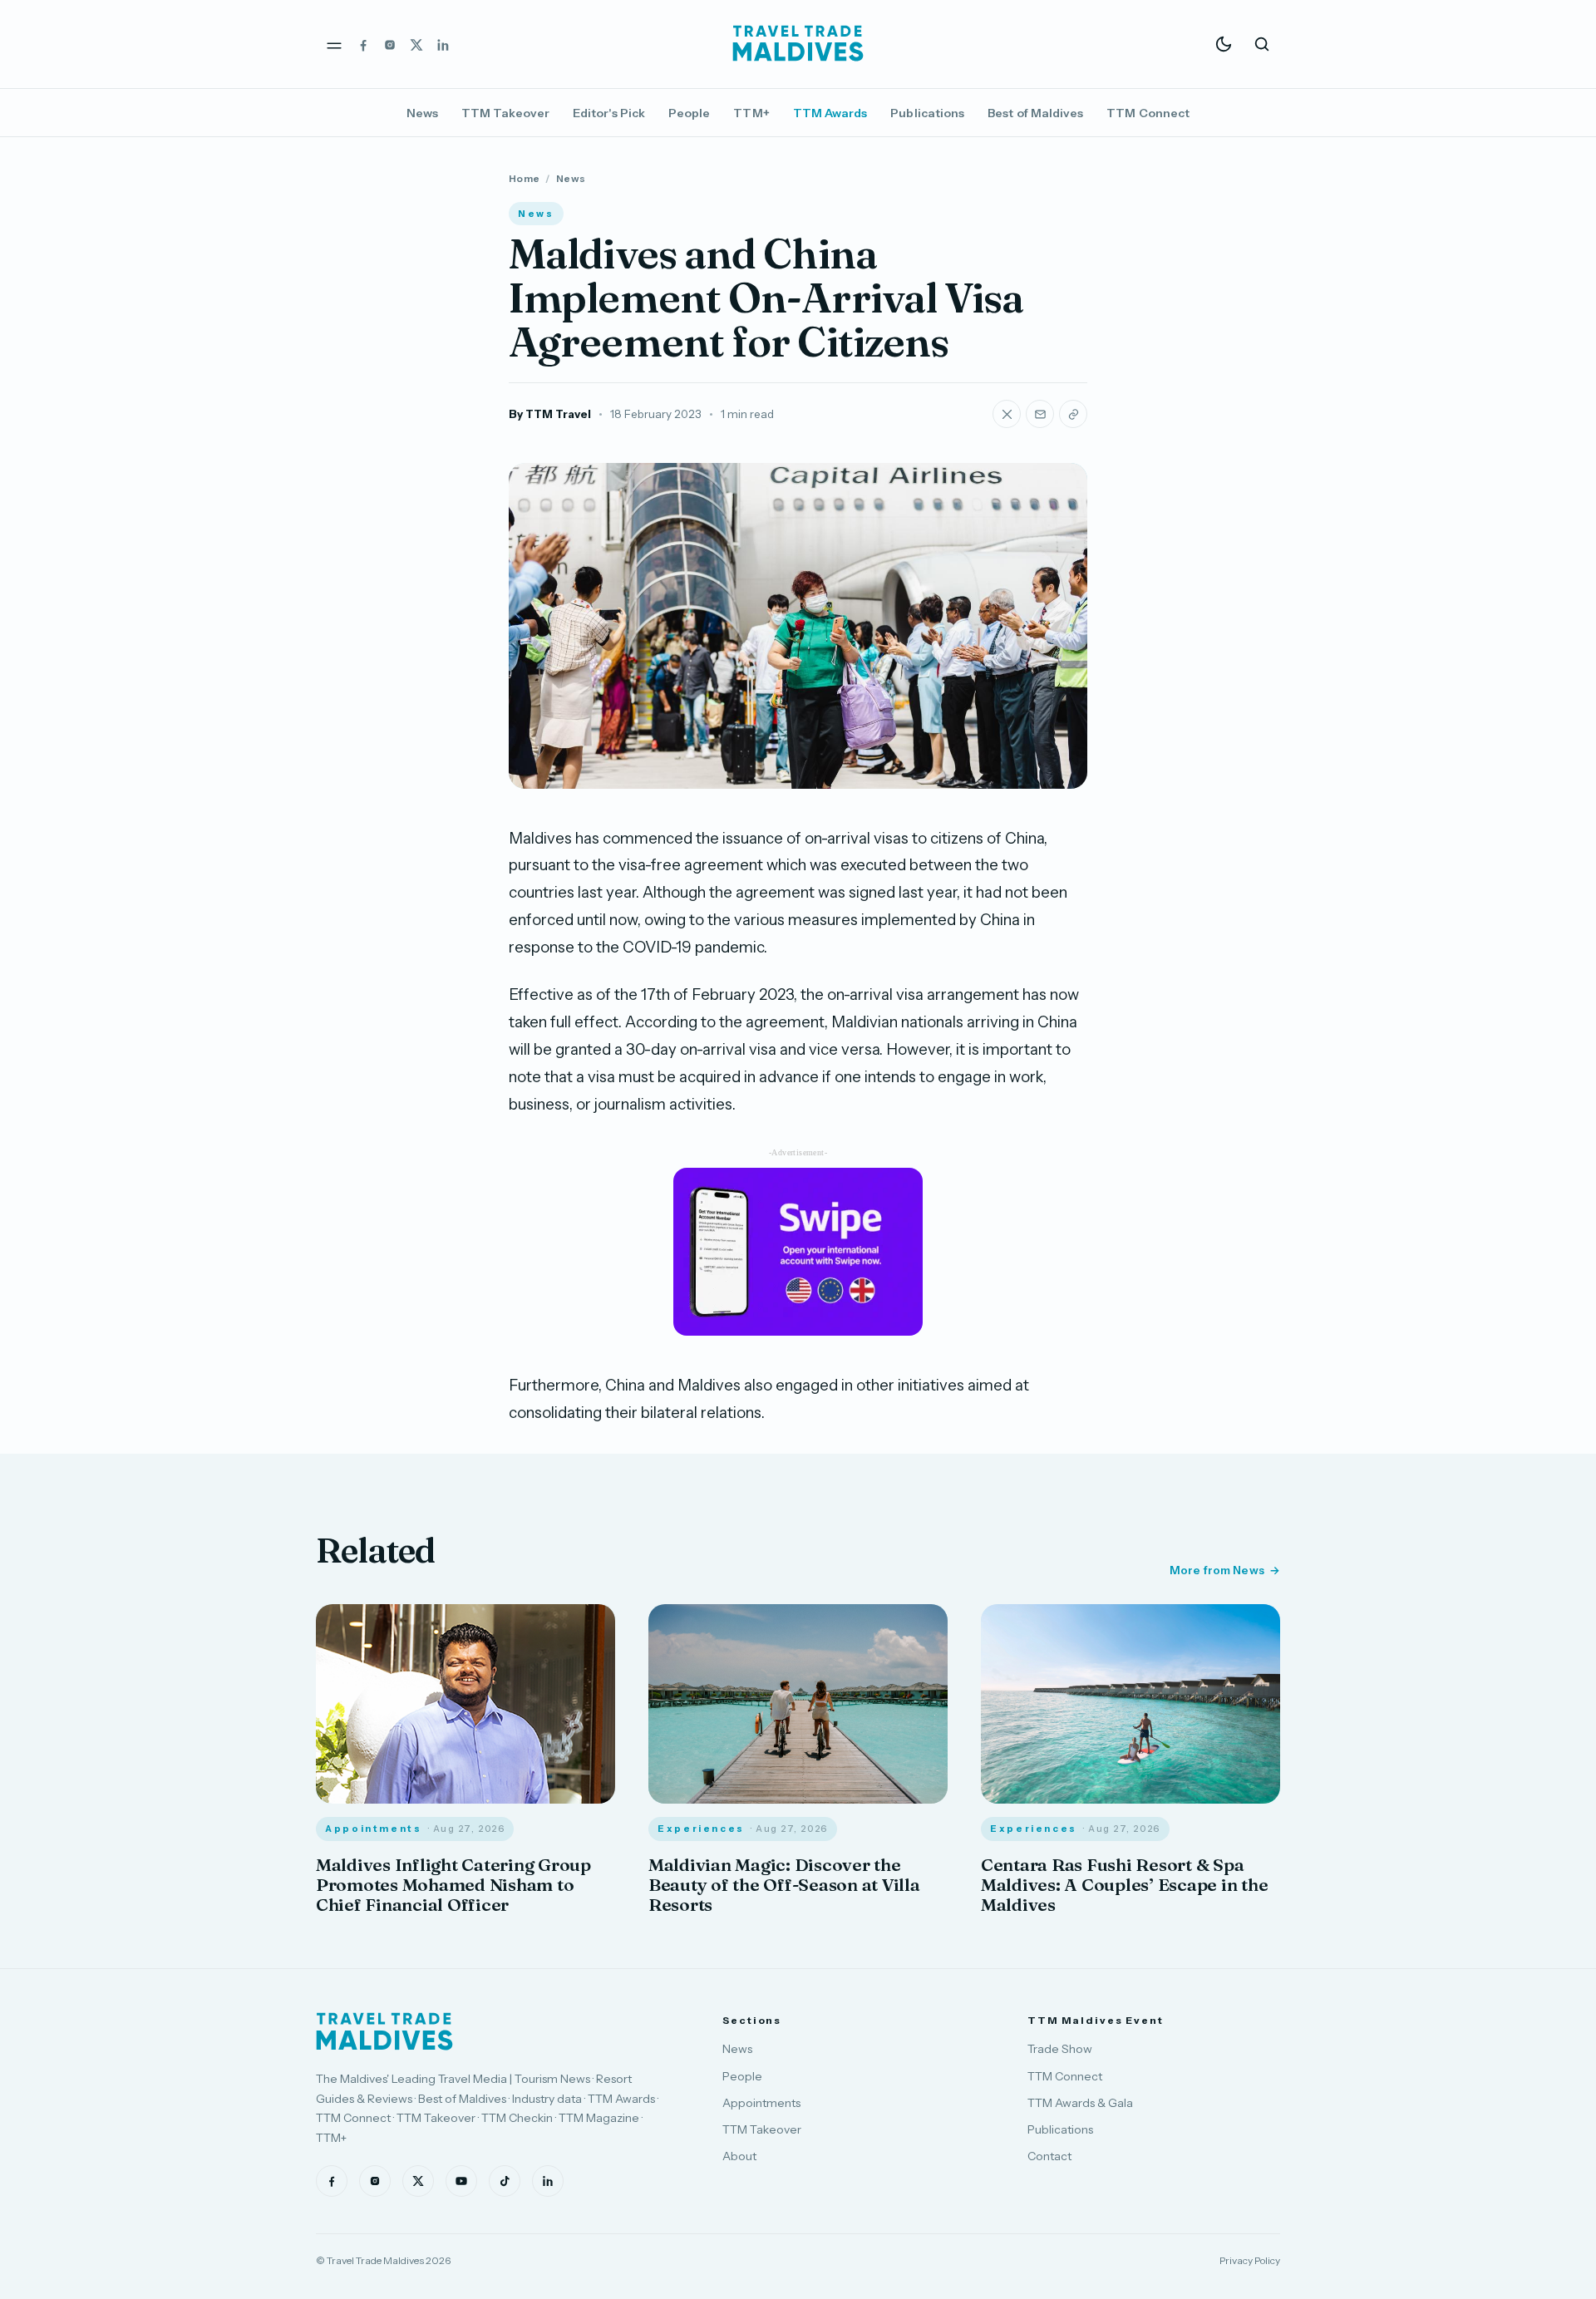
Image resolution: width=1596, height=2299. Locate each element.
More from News (1217, 1570)
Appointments (761, 2103)
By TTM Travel (550, 414)
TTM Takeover (505, 113)
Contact (1049, 2156)
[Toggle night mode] (1224, 44)
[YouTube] (461, 2181)
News (422, 113)
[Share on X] (1007, 414)
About (739, 2156)
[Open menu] (334, 44)
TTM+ (751, 113)
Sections (752, 2020)
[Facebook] (363, 44)
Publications (927, 113)
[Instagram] (390, 44)
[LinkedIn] (443, 44)
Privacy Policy (1250, 2260)
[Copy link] (1073, 414)
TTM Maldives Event (1096, 2020)
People (689, 113)
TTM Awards (830, 113)
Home (524, 178)
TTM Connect (1148, 113)
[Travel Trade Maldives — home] (798, 44)
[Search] (1262, 44)
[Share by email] (1040, 414)
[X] (416, 44)
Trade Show (1060, 2049)
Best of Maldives (1035, 113)
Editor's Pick (609, 113)
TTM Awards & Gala (1080, 2103)
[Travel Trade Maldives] (384, 2031)
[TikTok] (505, 2181)
